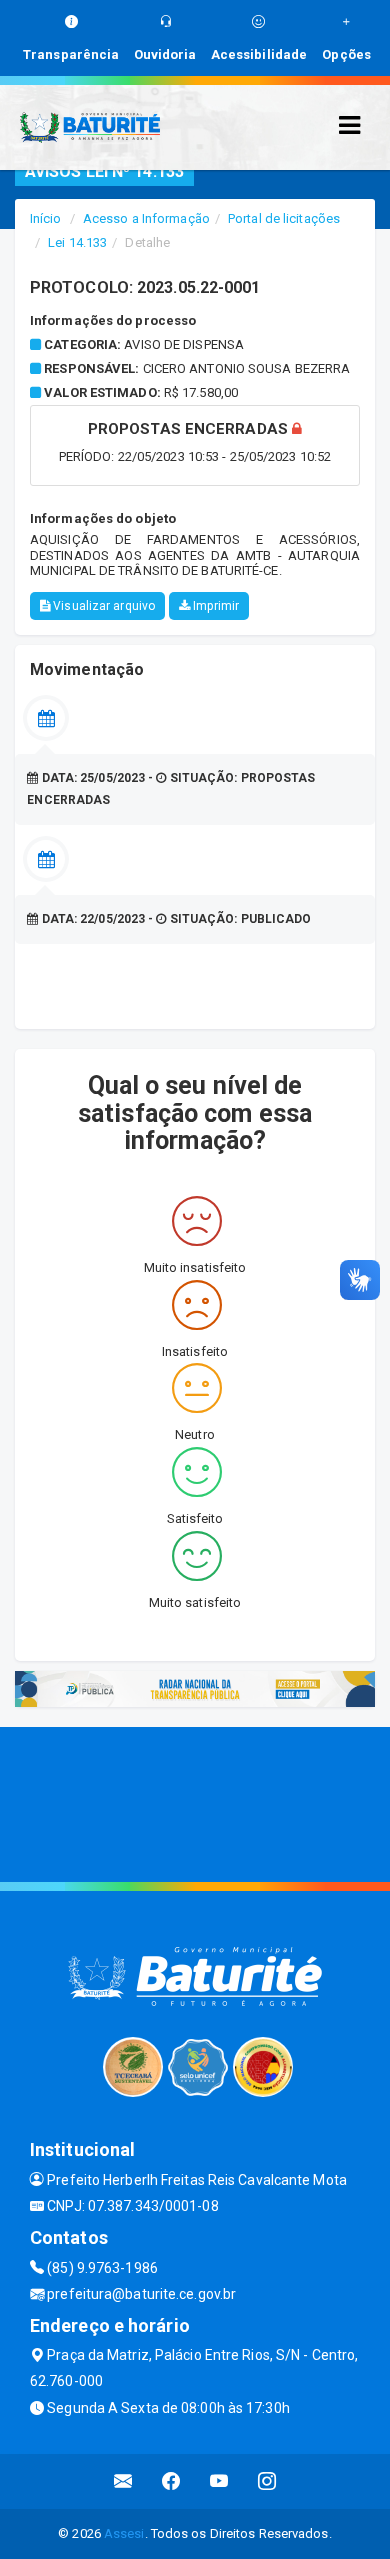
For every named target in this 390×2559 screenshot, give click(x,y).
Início (46, 218)
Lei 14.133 (77, 242)
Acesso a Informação (146, 218)
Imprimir (214, 606)
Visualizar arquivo (102, 606)
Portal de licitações (284, 218)
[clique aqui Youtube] (219, 2481)
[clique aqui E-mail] (123, 2481)
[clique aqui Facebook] (171, 2481)
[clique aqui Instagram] (267, 2481)
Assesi (124, 2533)
